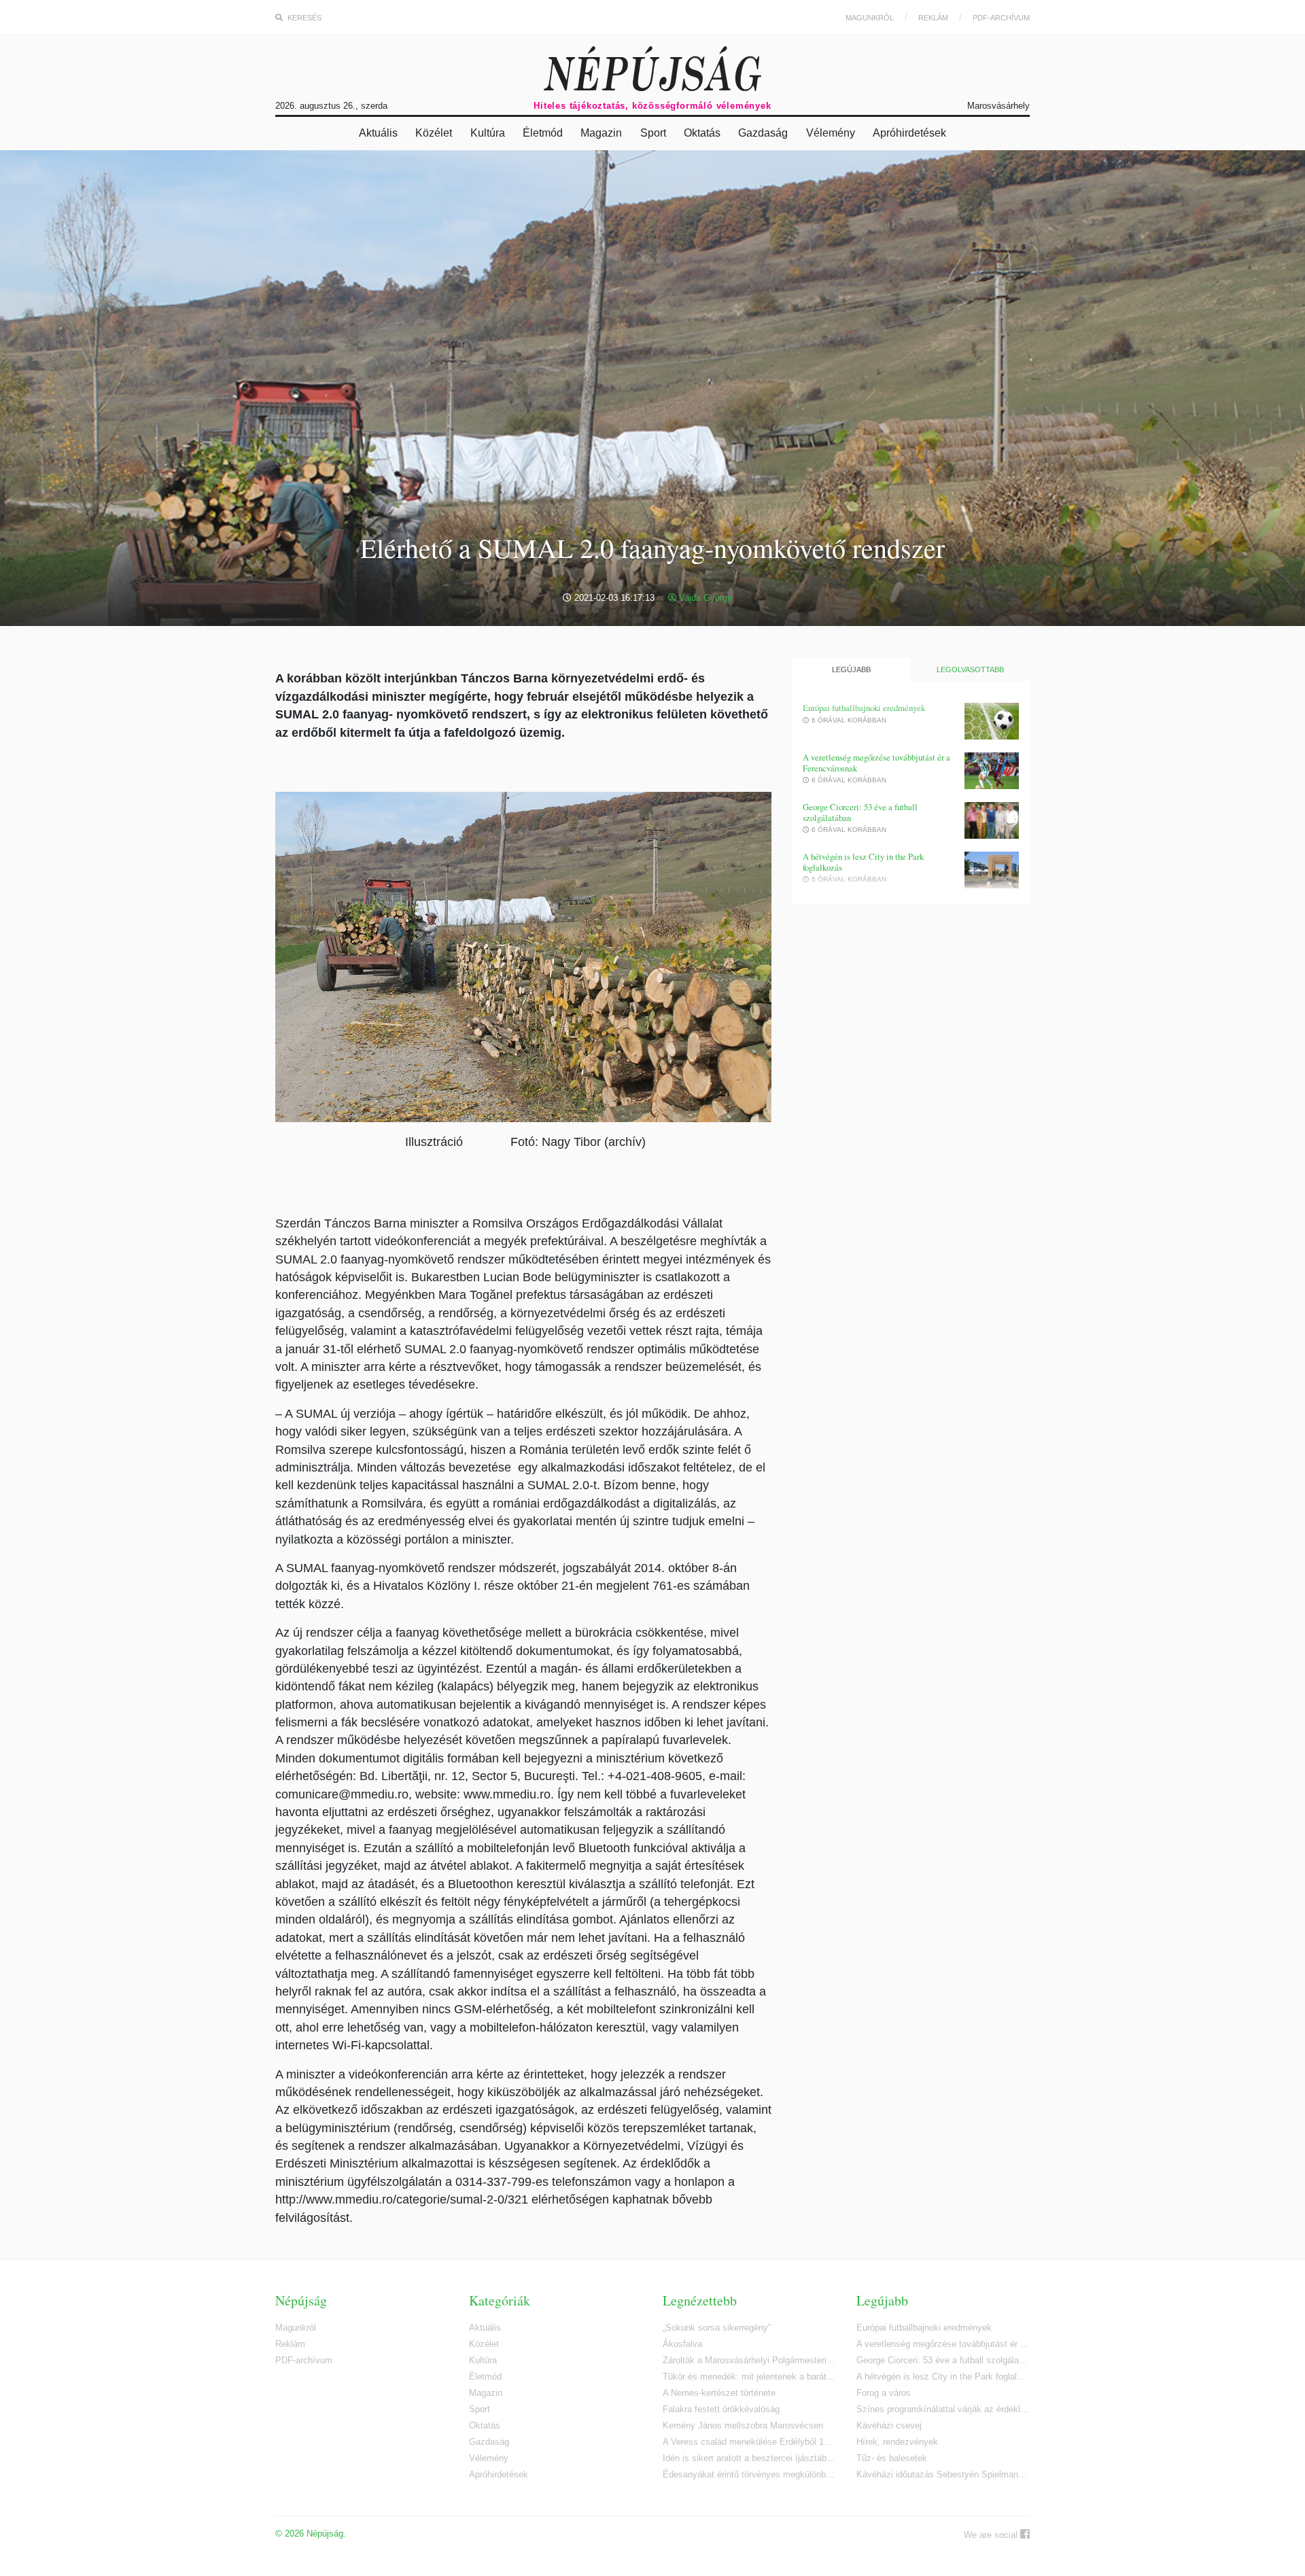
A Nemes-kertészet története (719, 2393)
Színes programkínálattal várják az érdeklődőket (943, 2409)
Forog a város (884, 2393)
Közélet (434, 133)
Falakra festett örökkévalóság (721, 2409)
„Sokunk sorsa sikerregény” (717, 2328)
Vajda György (704, 598)
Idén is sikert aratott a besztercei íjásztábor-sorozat (749, 2458)
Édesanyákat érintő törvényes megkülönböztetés (749, 2474)
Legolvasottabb (970, 669)
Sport (653, 133)
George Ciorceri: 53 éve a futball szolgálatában (860, 813)
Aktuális (378, 133)
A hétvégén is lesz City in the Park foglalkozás (863, 862)
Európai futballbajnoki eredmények (864, 708)
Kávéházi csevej (889, 2425)
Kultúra (488, 133)
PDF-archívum (1001, 18)
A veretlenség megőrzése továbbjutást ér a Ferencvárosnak (876, 763)
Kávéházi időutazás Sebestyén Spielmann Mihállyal (943, 2474)
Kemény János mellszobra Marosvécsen (743, 2425)
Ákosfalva (682, 2344)
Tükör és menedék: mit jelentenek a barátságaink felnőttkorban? (749, 2377)
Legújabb (851, 669)
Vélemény (831, 133)
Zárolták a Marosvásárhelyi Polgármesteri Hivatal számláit (749, 2360)
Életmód (543, 133)
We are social (992, 2535)
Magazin (601, 133)
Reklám (933, 18)
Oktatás (702, 133)
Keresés (303, 18)
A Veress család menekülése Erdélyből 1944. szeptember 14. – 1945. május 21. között (749, 2442)
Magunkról (870, 18)
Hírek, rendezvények (897, 2442)
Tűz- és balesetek (892, 2458)
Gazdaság (763, 133)
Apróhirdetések (909, 133)
